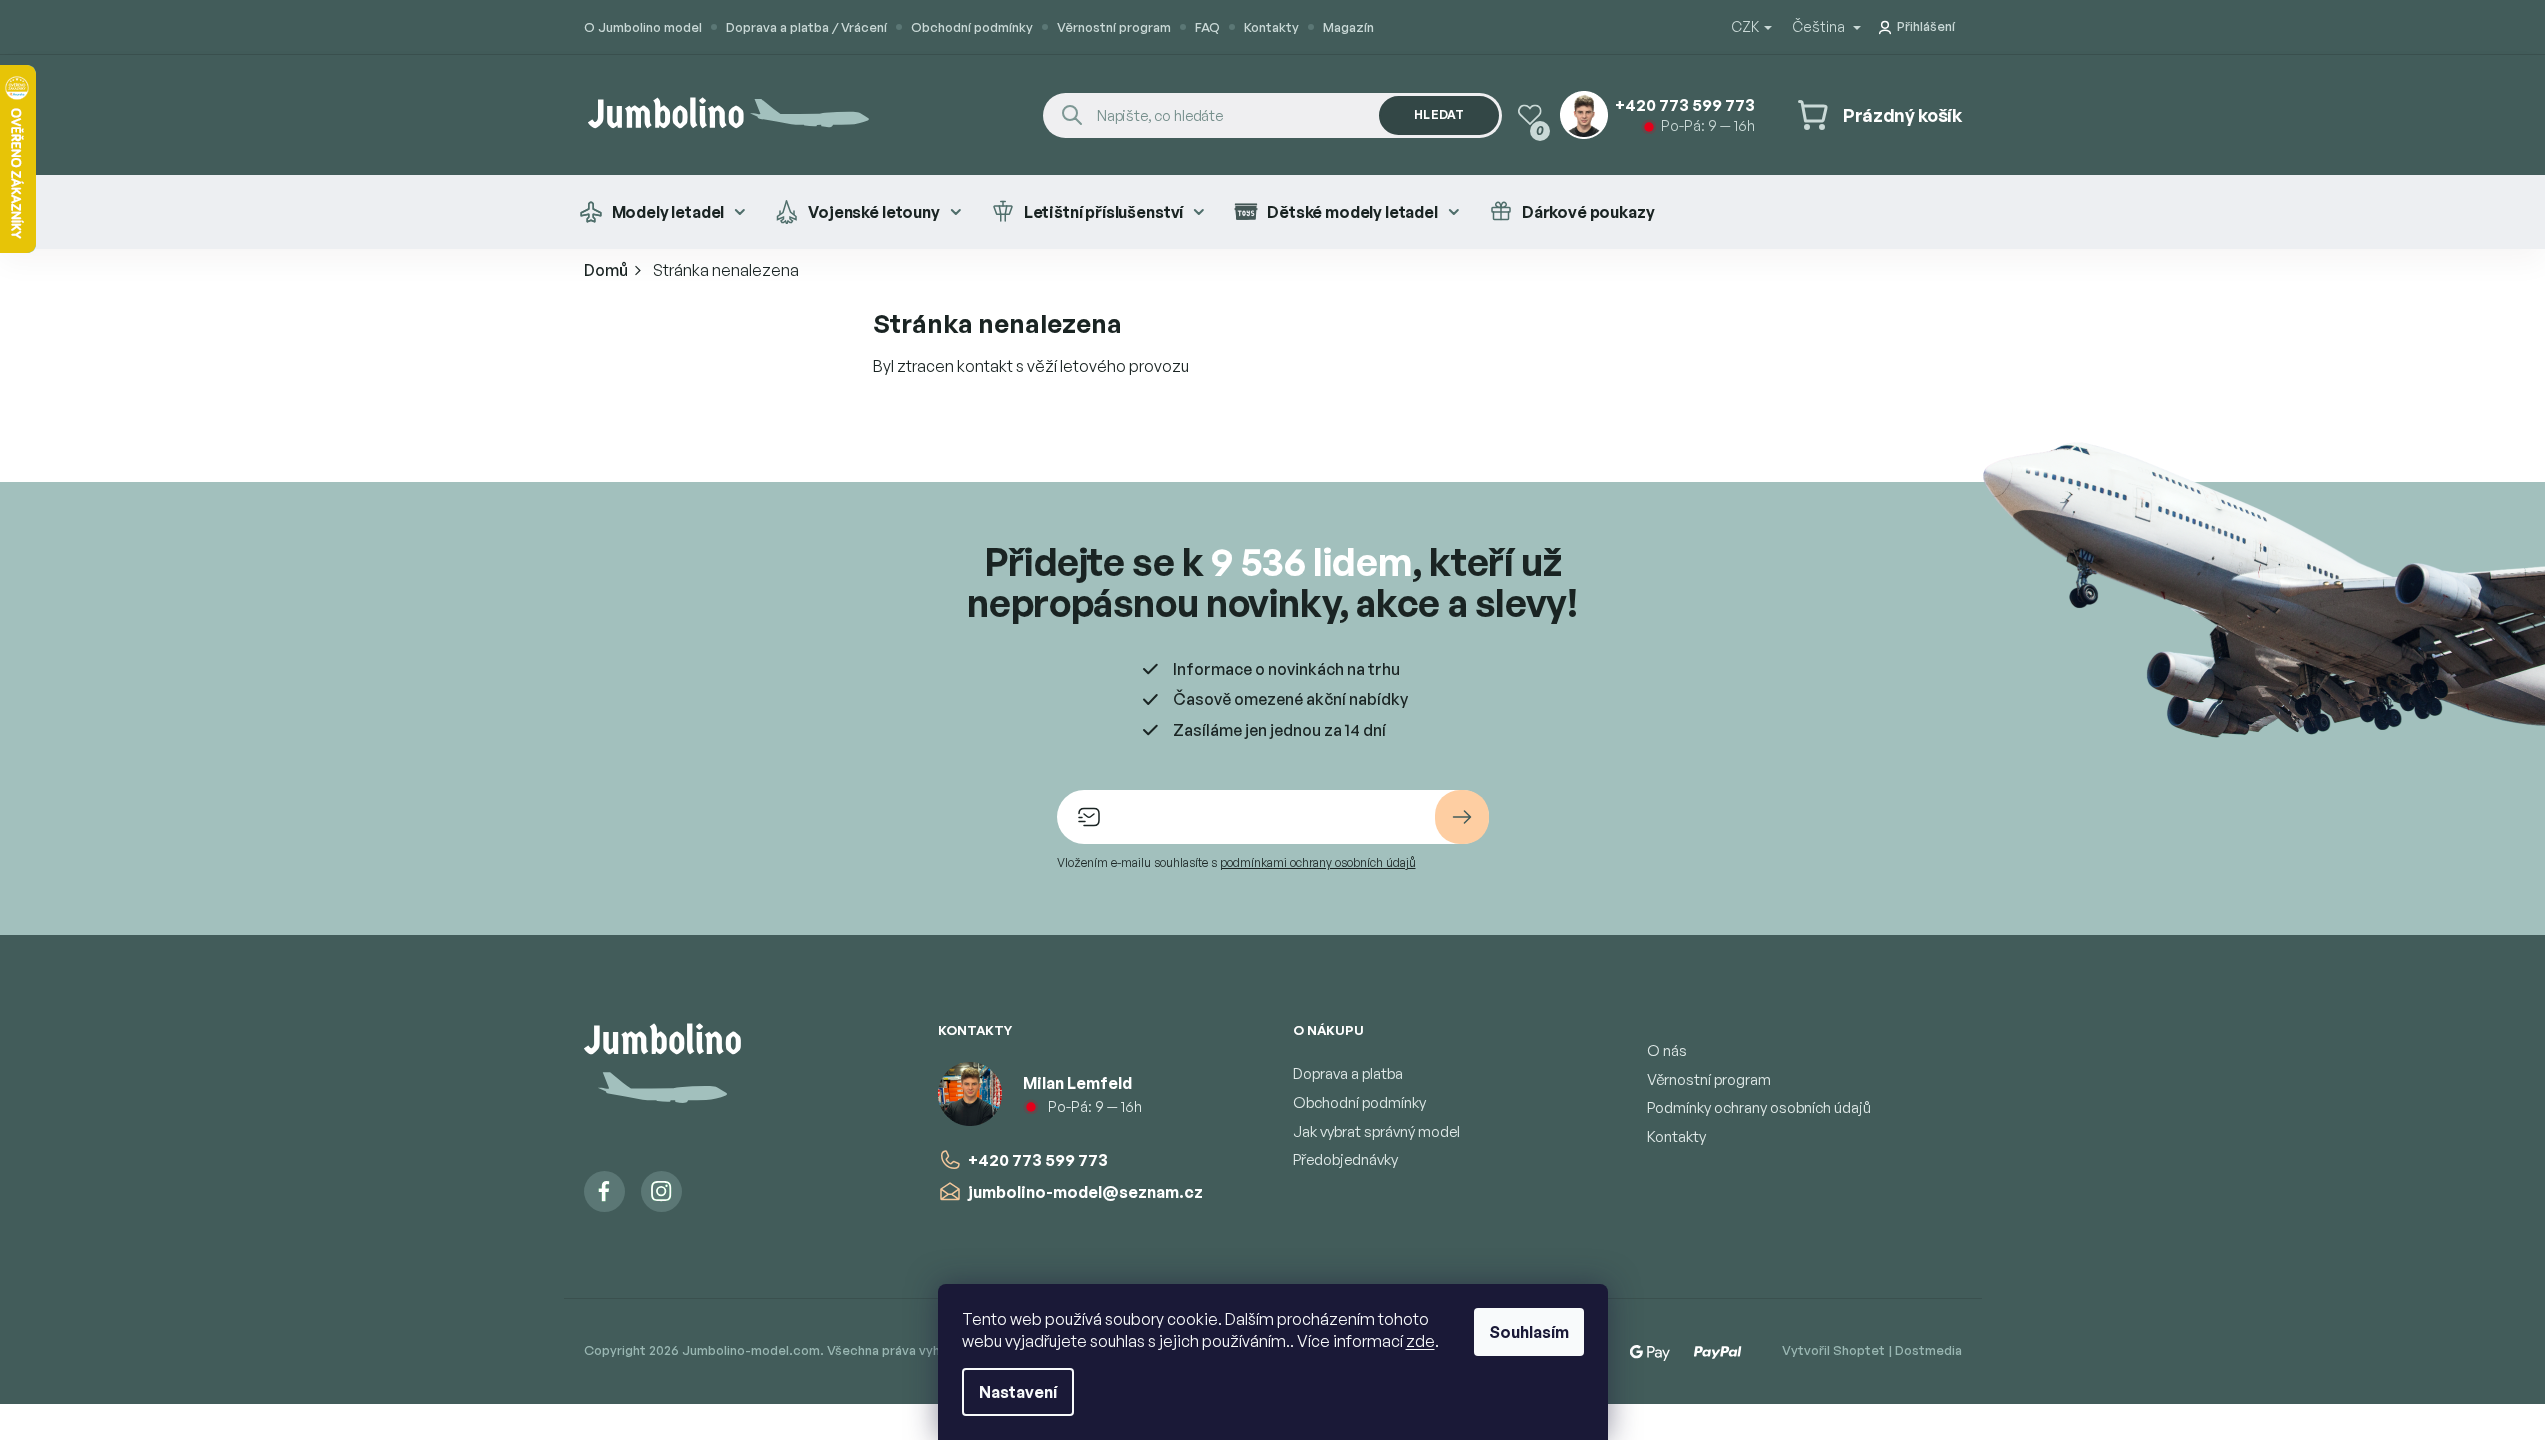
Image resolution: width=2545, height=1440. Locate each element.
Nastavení (1018, 1392)
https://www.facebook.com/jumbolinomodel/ (604, 1191)
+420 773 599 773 (1038, 1160)
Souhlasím (1529, 1332)
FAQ (1207, 27)
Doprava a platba (1348, 1073)
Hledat (1439, 114)
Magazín (1348, 27)
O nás (1667, 1050)
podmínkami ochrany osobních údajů (1318, 862)
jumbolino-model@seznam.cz (1085, 1192)
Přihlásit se (1462, 817)
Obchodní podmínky (972, 27)
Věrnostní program (1114, 27)
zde (1420, 1341)
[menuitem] (662, 212)
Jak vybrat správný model (1376, 1131)
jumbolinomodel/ (661, 1191)
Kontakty (1271, 27)
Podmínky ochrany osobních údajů (1759, 1107)
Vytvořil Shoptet (1833, 1350)
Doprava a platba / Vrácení (806, 27)
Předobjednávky (1345, 1159)
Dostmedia (1928, 1350)
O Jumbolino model (643, 27)
